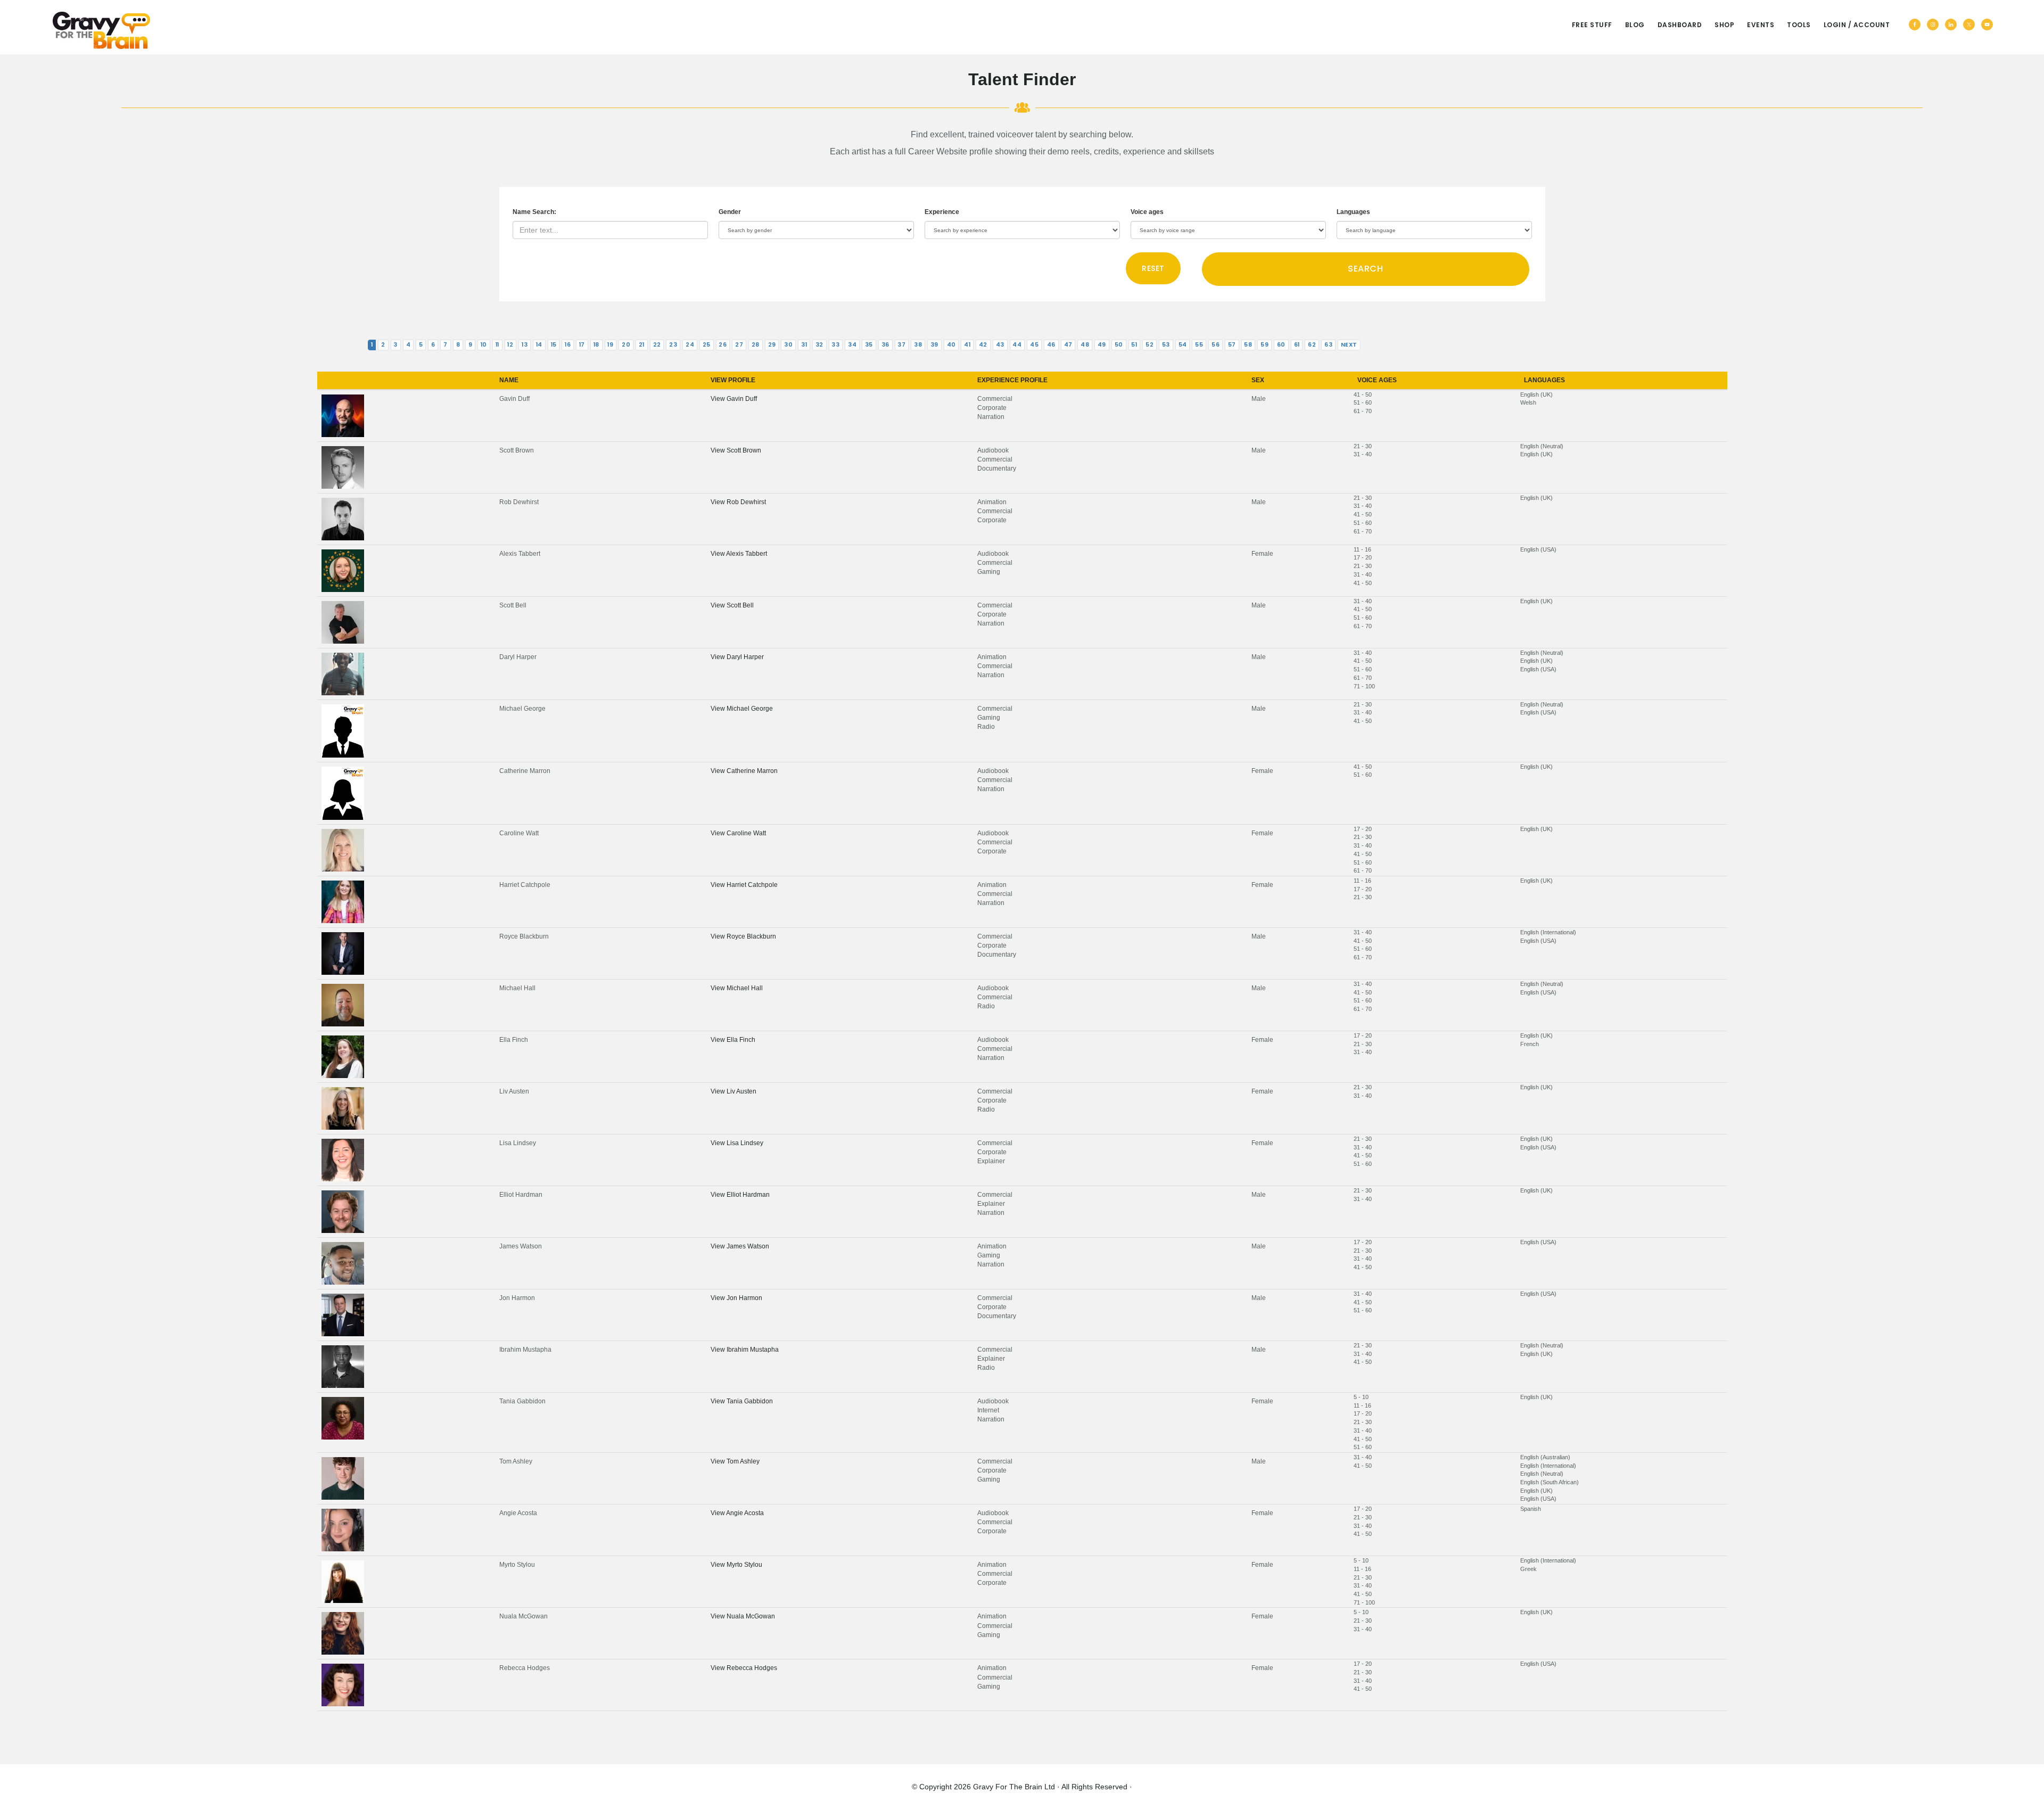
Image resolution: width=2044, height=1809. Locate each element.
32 (819, 345)
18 (596, 345)
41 (967, 345)
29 (772, 345)
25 (707, 345)
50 (1119, 345)
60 (1281, 345)
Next (1349, 345)
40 (951, 345)
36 (885, 345)
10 (484, 345)
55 (1199, 345)
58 (1248, 345)
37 (901, 345)
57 (1232, 345)
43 (1000, 345)
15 (554, 345)
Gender (730, 212)
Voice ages (1147, 212)
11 (497, 345)
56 (1215, 345)
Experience (942, 212)
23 (673, 345)
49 (1102, 345)
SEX (1258, 380)
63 (1328, 345)
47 (1068, 345)
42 (983, 345)
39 (934, 345)
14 (539, 345)
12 (510, 345)
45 (1034, 345)
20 (626, 345)
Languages (1353, 212)
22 (657, 345)
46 (1051, 345)
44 (1017, 345)
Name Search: (534, 212)
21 (642, 345)
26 (723, 345)
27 (739, 345)
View (734, 399)
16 (568, 345)
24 (690, 345)
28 (756, 345)
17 (582, 345)
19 (610, 345)
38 (918, 345)
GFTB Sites (101, 30)
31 (804, 345)
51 (1134, 345)
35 (869, 345)
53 (1166, 345)
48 (1085, 345)
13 (525, 345)
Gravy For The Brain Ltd (1014, 1787)
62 (1312, 345)
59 (1264, 345)
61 (1297, 345)
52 (1149, 345)
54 (1183, 345)
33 (835, 345)
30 (788, 345)
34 (852, 345)
